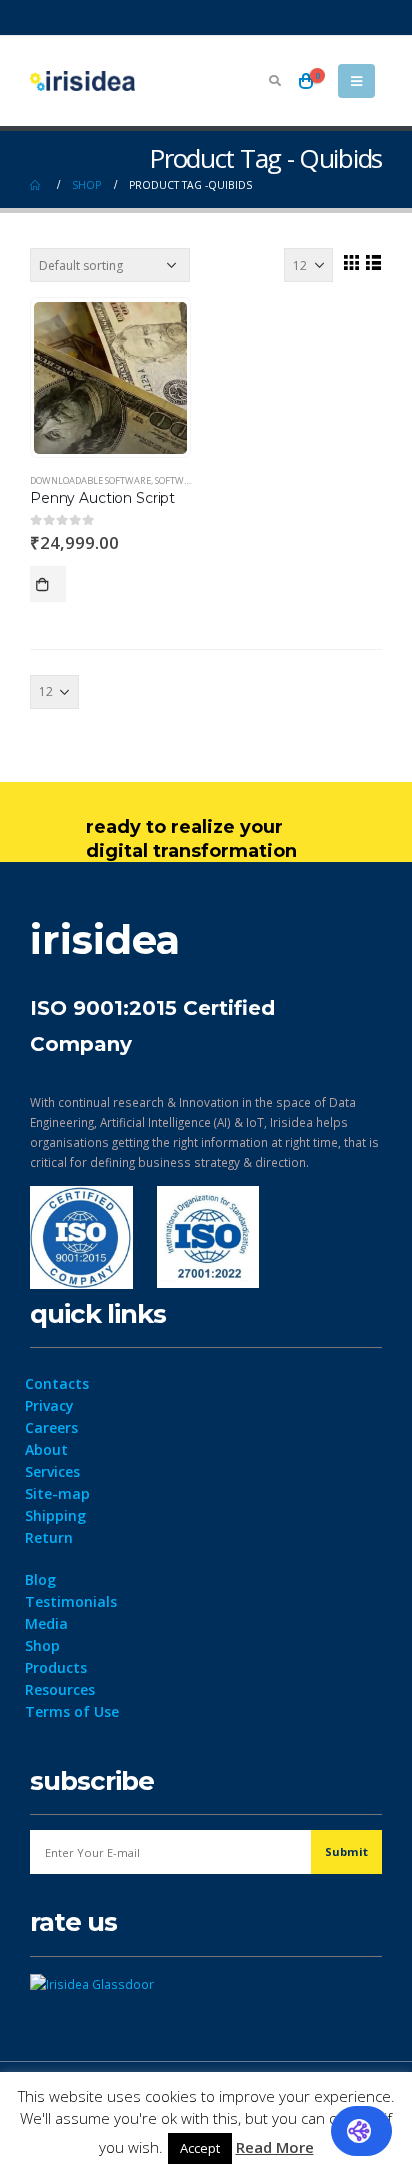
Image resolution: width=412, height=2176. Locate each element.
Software (178, 480)
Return (49, 1537)
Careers (51, 1427)
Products (56, 1667)
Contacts (57, 1383)
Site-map (57, 1493)
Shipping (55, 1515)
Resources (60, 1689)
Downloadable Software (90, 480)
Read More (275, 2147)
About (46, 1449)
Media (46, 1623)
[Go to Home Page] (37, 185)
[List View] (373, 262)
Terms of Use (72, 1711)
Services (52, 1471)
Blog (40, 1579)
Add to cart (48, 584)
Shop (42, 1645)
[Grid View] (351, 262)
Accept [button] (200, 2148)
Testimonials (71, 1601)
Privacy (49, 1405)
